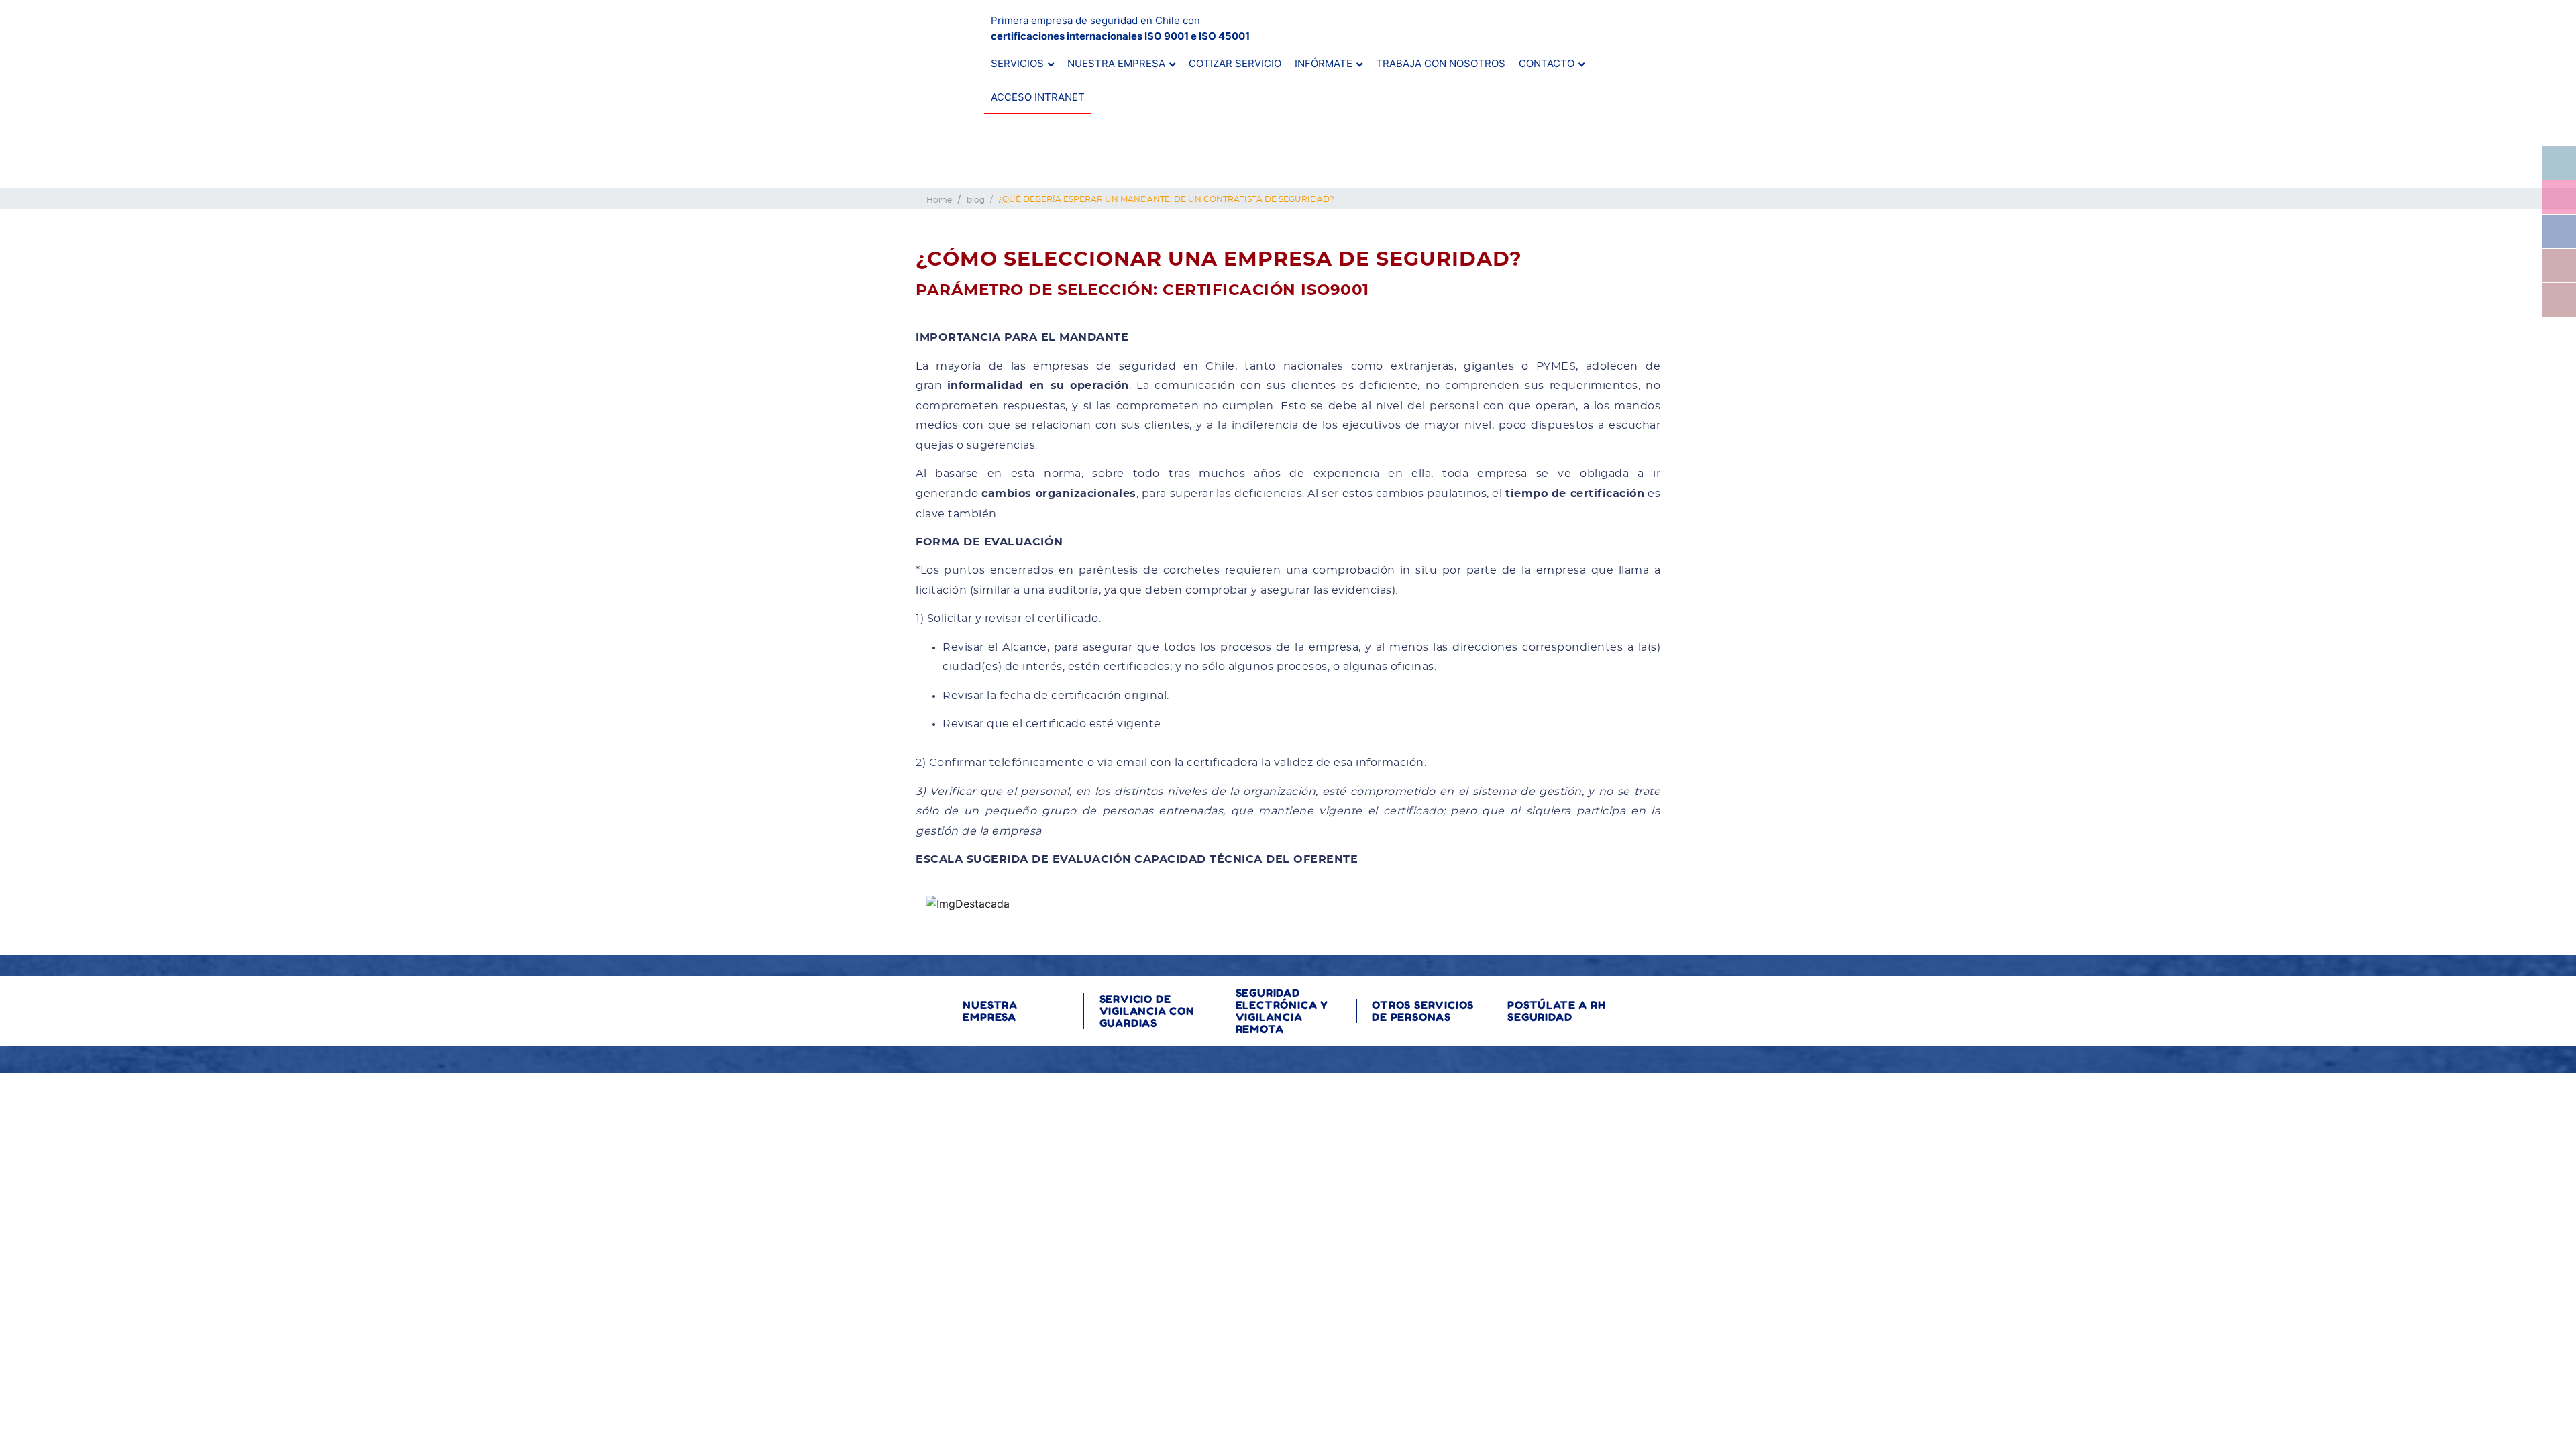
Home (939, 200)
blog (976, 200)
